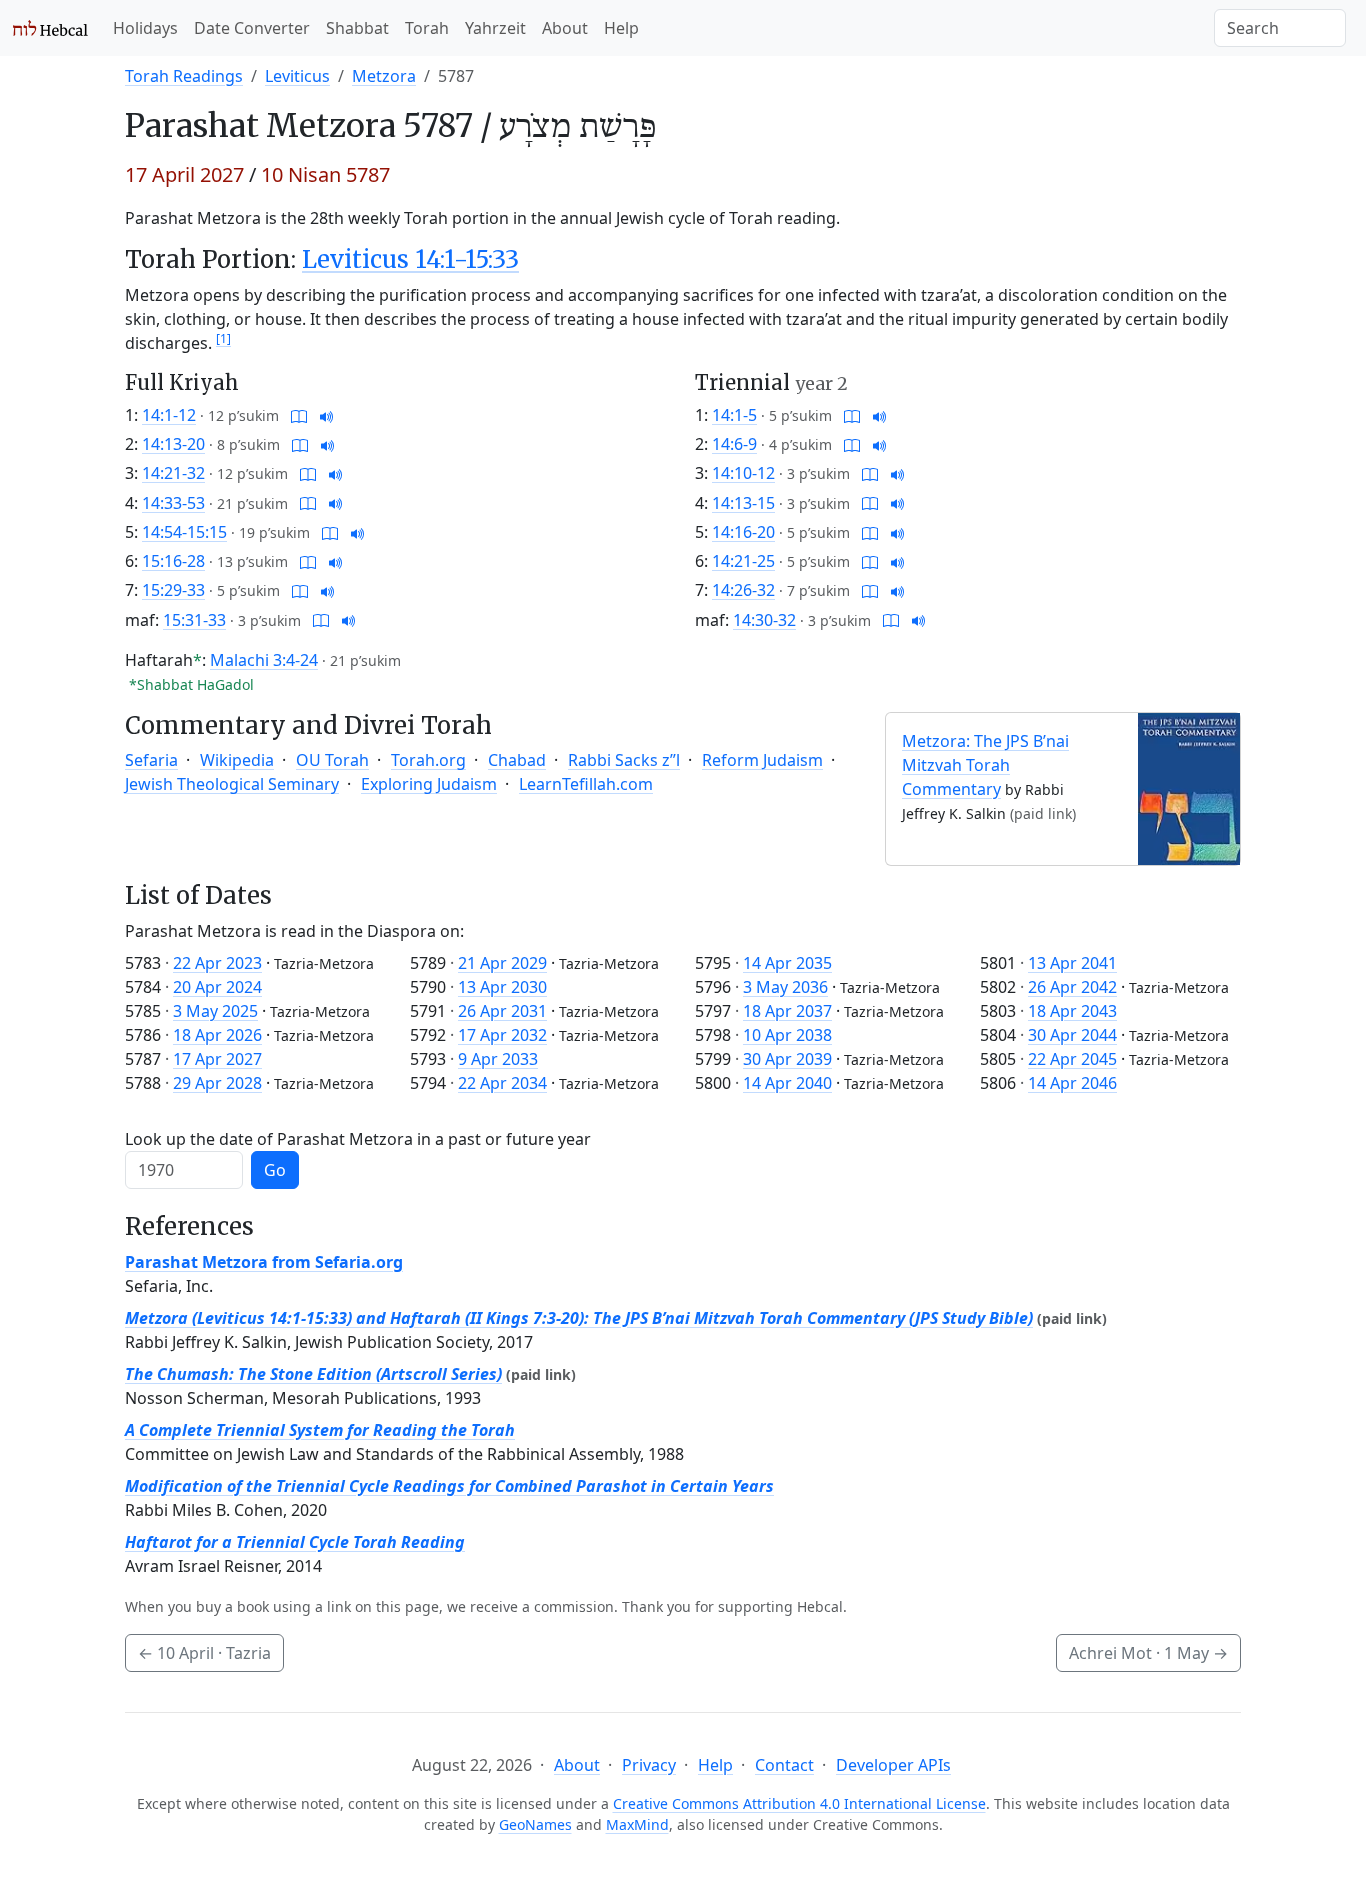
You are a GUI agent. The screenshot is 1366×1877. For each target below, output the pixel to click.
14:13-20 (173, 444)
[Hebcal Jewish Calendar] (50, 28)
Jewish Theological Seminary (232, 784)
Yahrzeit (495, 28)
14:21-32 (173, 473)
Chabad (517, 760)
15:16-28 (173, 561)
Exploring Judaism (429, 784)
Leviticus (297, 76)
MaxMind (637, 1824)
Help (621, 28)
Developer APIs (893, 1765)
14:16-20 (743, 532)
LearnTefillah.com (586, 784)
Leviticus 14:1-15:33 (410, 259)
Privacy (649, 1765)
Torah (427, 28)
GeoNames (535, 1824)
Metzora (384, 76)
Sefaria (151, 760)
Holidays (145, 28)
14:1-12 (169, 415)
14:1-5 (734, 415)
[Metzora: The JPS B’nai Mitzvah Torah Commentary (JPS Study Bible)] (1189, 787)
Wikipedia (237, 760)
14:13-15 (743, 503)
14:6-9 (734, 444)
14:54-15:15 (184, 532)
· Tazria (204, 1653)
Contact (784, 1765)
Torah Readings (184, 76)
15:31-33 (194, 620)
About (565, 28)
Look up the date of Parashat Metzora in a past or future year (358, 1139)
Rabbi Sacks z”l (624, 760)
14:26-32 (743, 590)
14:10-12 (743, 473)
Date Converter (252, 28)
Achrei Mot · (1148, 1653)
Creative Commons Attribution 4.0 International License (799, 1803)
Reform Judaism (762, 760)
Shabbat (357, 28)
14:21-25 (743, 561)
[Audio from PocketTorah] (327, 415)
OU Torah (332, 760)
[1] (223, 338)
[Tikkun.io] (299, 415)
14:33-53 (173, 503)
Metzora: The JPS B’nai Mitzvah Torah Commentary (985, 765)
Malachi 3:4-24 (264, 660)
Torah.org (428, 760)
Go (275, 1170)
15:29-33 (173, 590)
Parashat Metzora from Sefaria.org (264, 1262)
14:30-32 (764, 620)
